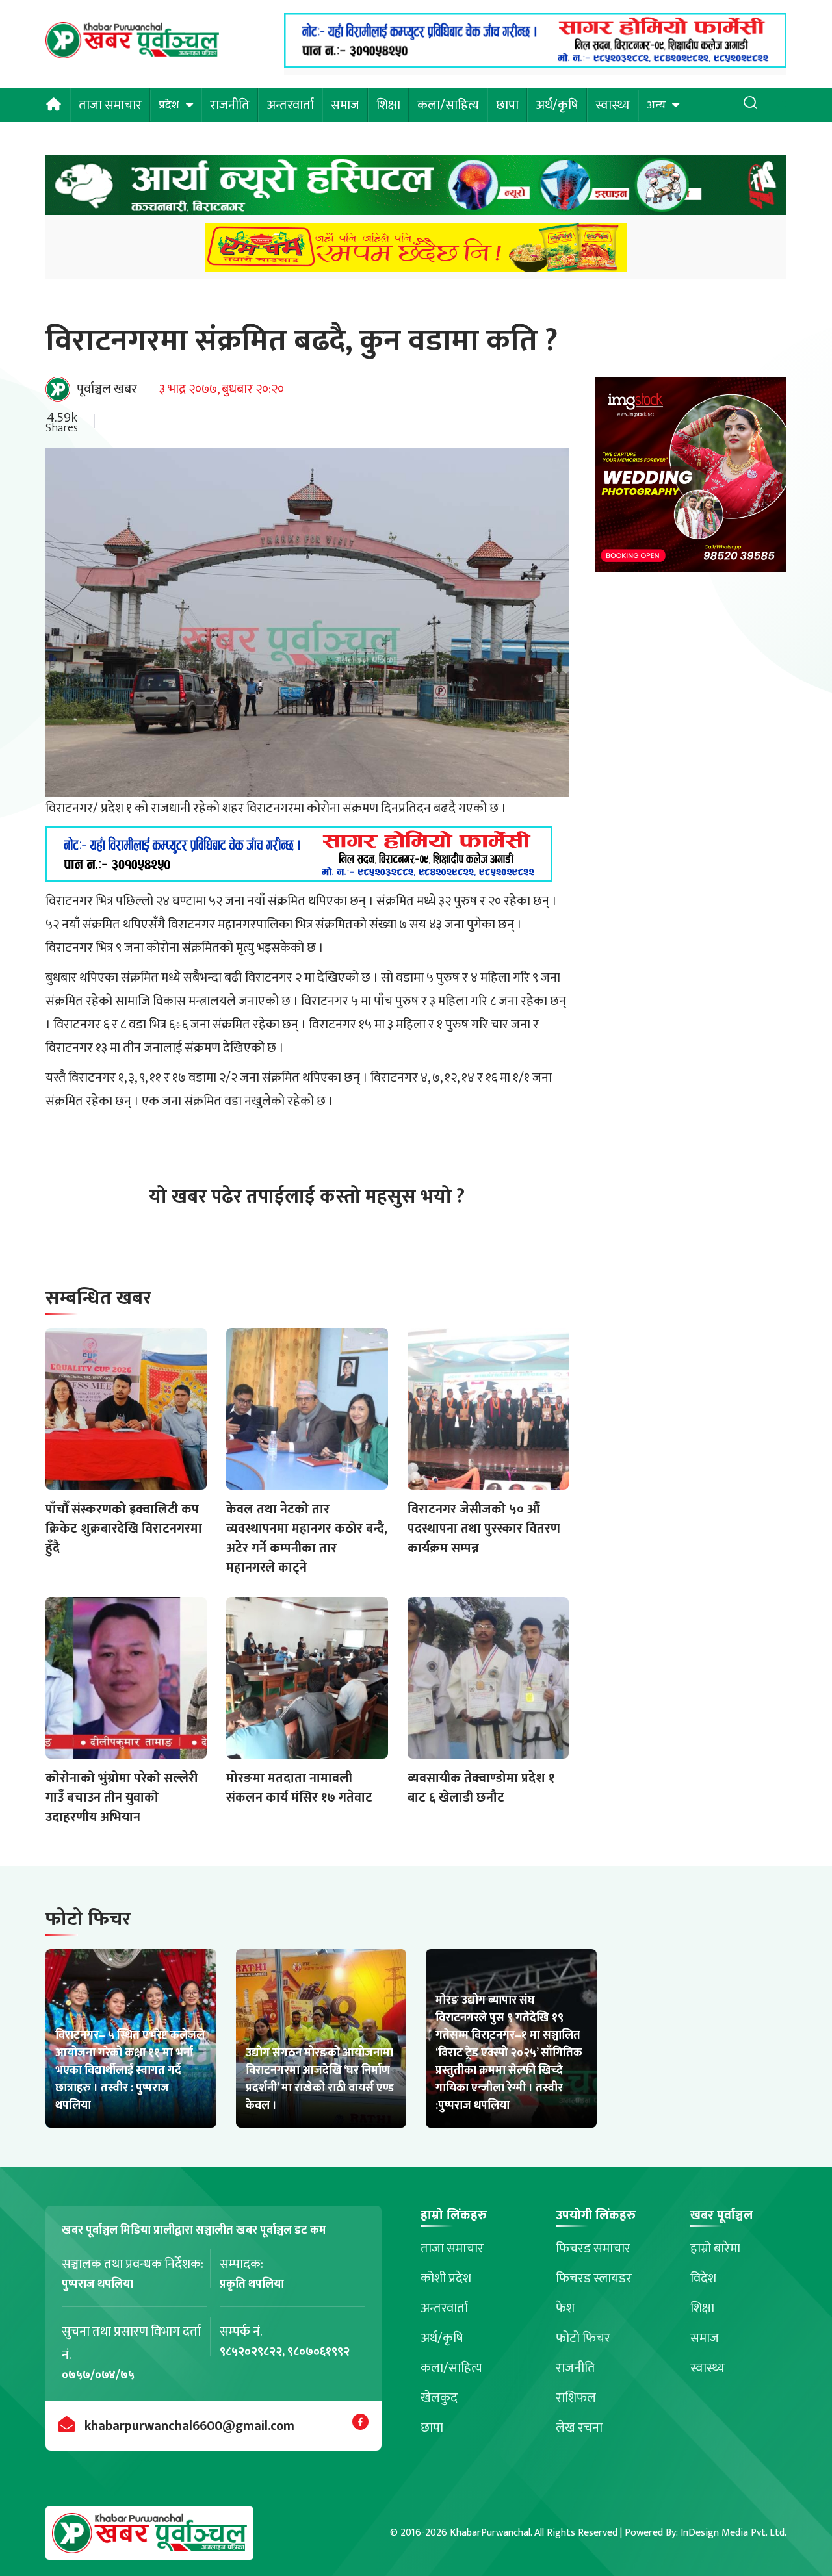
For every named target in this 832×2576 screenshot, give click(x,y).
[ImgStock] (691, 478)
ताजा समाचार (110, 105)
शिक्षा (388, 105)
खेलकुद (439, 2398)
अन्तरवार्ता (290, 105)
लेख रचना (579, 2428)
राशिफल (576, 2398)
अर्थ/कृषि (557, 105)
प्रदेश (169, 105)
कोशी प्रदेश (446, 2278)
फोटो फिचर (583, 2338)
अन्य (656, 105)
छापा (507, 105)
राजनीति (230, 105)
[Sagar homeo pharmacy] (535, 64)
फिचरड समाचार (593, 2249)
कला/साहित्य (448, 105)
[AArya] (416, 189)
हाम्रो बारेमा (715, 2249)
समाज (345, 105)
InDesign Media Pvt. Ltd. (734, 2533)
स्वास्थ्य (613, 105)
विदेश (703, 2278)
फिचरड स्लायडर (594, 2278)
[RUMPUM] (416, 251)
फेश (565, 2308)
